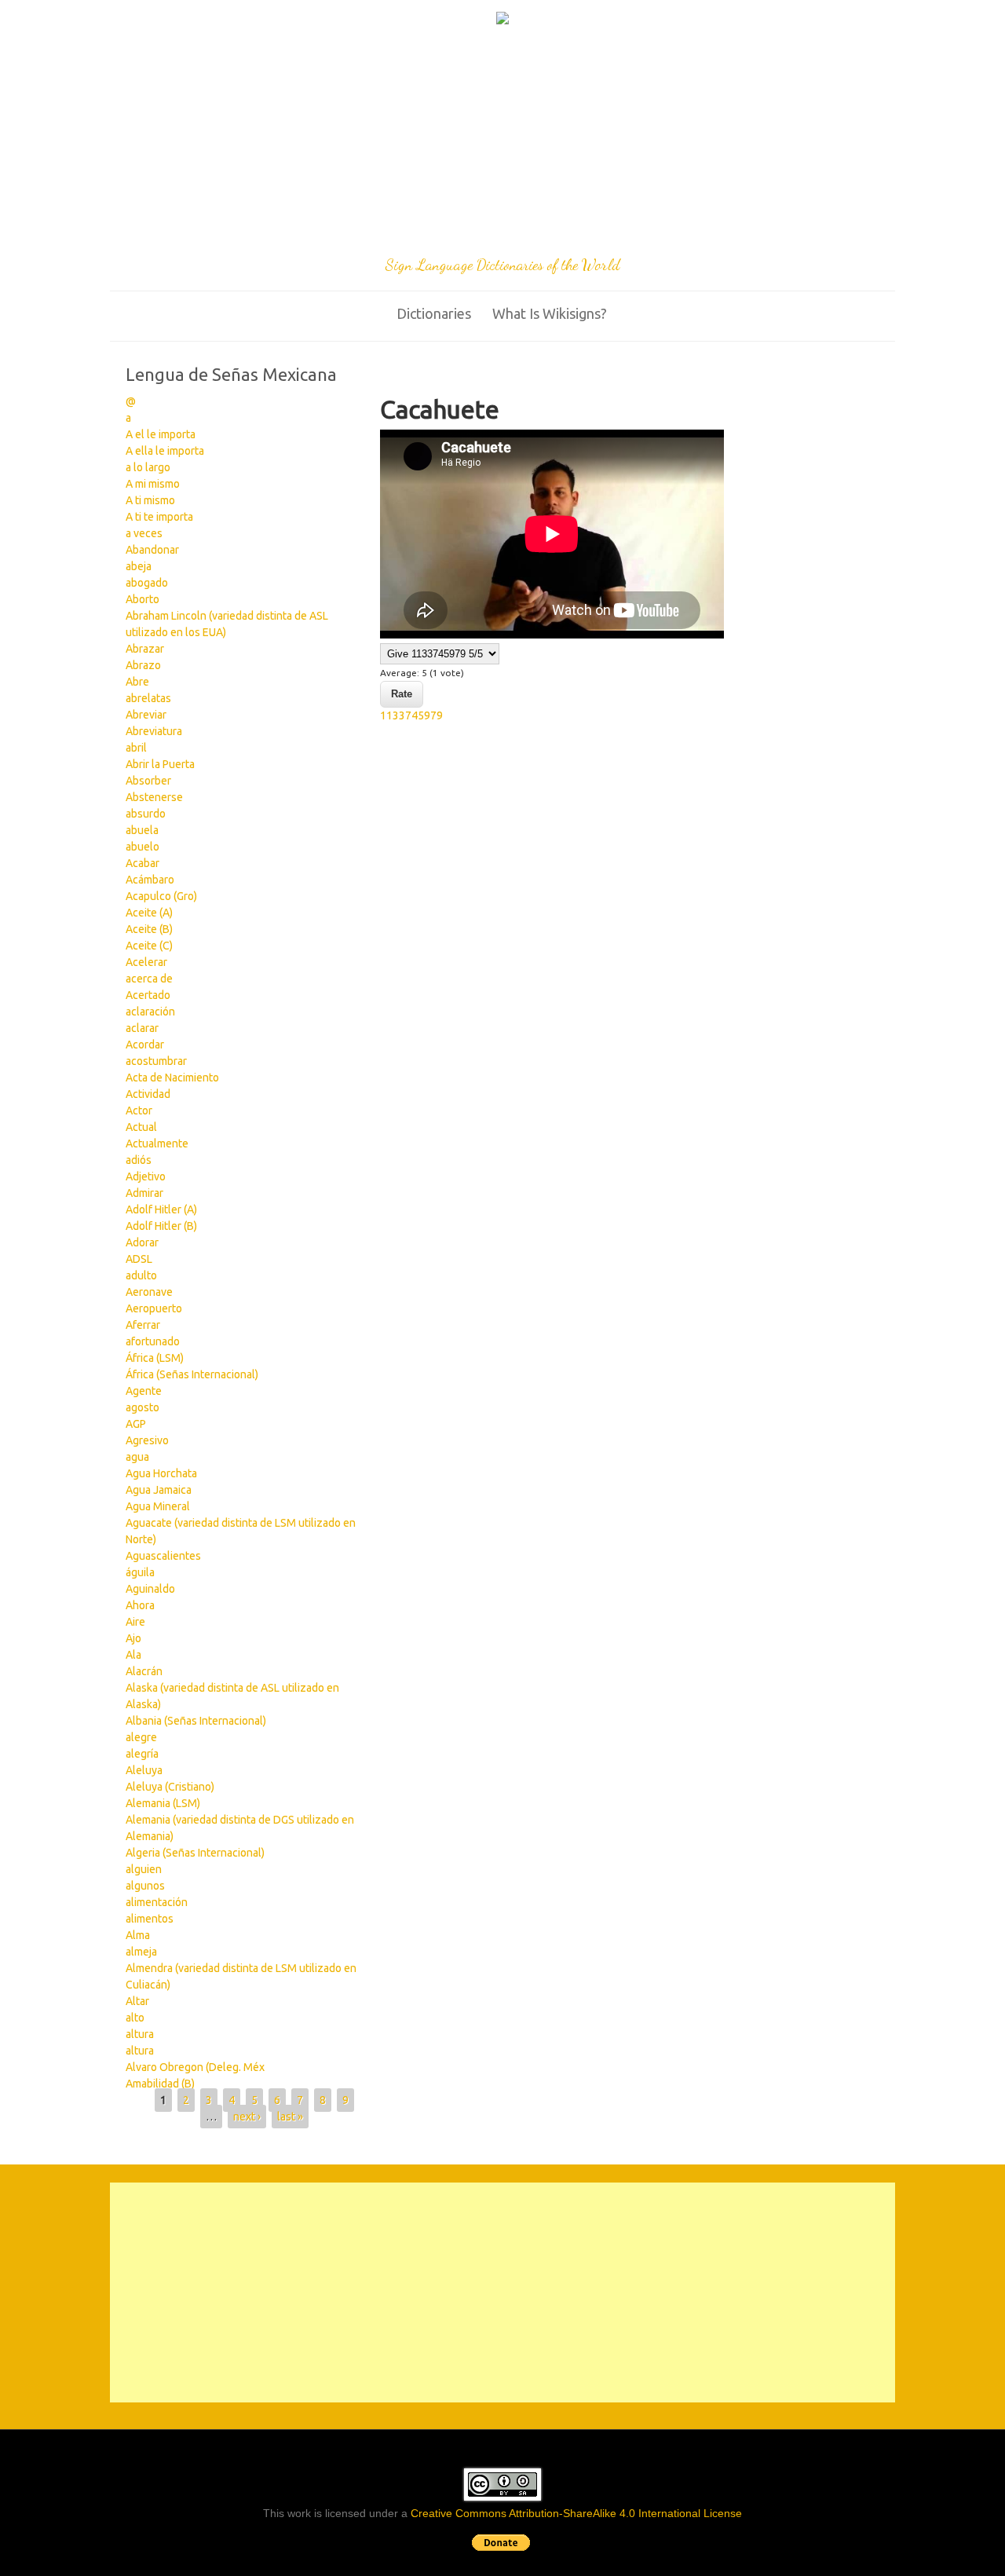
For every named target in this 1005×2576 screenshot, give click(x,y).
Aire (135, 1622)
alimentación (157, 1902)
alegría (142, 1754)
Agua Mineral (158, 1506)
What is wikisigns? (550, 313)
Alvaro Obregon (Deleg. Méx (195, 2067)
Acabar (143, 863)
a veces (144, 533)
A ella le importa (165, 451)
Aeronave (149, 1292)
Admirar (144, 1193)
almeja (141, 1952)
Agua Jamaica (159, 1490)
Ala (133, 1655)
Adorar (142, 1242)
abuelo (143, 847)
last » (290, 2117)
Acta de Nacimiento (172, 1078)
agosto (143, 1407)
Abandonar (152, 550)
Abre (137, 682)
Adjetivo (146, 1176)
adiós (139, 1160)
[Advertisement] (502, 143)
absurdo (146, 814)
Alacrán (144, 1671)
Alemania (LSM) (163, 1803)
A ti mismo (150, 500)
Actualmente (157, 1143)
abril (136, 748)
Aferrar (143, 1325)
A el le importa (161, 434)
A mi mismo (153, 484)
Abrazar (145, 649)
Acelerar (146, 962)
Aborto (143, 599)
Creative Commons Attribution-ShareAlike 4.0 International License (576, 2513)
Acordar (145, 1045)
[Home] (502, 20)
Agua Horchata (161, 1473)
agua (137, 1457)
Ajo (133, 1638)
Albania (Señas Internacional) (196, 1721)
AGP (136, 1424)
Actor (139, 1111)
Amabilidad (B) (160, 2084)
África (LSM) (155, 1358)
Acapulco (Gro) (161, 896)
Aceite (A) (149, 913)
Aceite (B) (149, 929)
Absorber (148, 781)
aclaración (150, 1012)
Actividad (148, 1094)
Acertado (148, 995)
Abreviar (146, 715)
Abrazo (143, 665)
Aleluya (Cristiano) (170, 1787)
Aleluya (144, 1770)
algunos (145, 1886)
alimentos (150, 1919)
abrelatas (148, 698)
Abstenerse (154, 797)
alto (135, 2018)
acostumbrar (156, 1061)
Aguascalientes (163, 1556)
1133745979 (411, 715)
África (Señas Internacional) (192, 1374)
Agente (144, 1391)
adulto (141, 1275)
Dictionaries (434, 313)
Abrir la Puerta (160, 764)
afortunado (153, 1341)
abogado (147, 583)
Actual (141, 1127)
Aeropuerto (154, 1308)
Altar (137, 2001)
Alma (138, 1935)
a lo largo (148, 467)
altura (140, 2034)
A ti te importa (159, 517)
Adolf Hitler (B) (161, 1226)
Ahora (140, 1605)
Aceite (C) (149, 946)
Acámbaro (150, 880)
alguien (144, 1869)
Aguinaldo (150, 1589)
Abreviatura (154, 731)
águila (140, 1572)
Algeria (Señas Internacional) (195, 1853)
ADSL (139, 1259)
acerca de (149, 979)
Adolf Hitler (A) (161, 1209)
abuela (142, 830)
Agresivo (147, 1440)
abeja (139, 566)
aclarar (142, 1028)
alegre (141, 1737)
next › (247, 2117)
